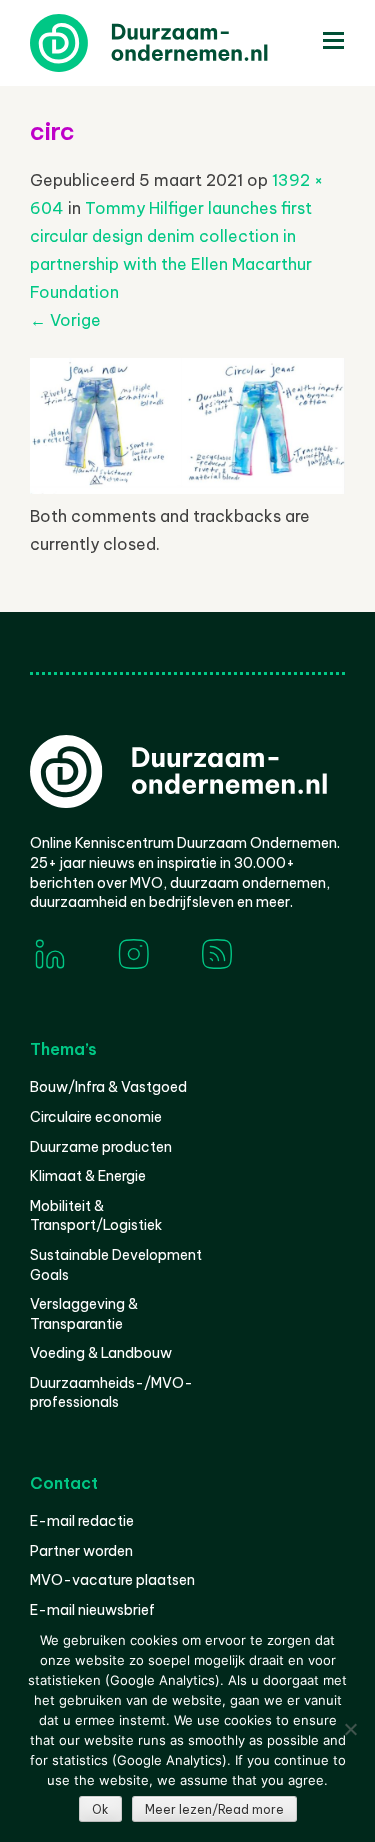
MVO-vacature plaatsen (112, 1580)
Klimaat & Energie (88, 1176)
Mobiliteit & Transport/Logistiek (96, 1216)
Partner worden (81, 1551)
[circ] (187, 488)
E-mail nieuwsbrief (92, 1610)
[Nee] (350, 1729)
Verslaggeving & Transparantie (84, 1314)
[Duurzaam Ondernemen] (180, 43)
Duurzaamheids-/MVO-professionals (111, 1393)
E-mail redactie (82, 1521)
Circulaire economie (96, 1117)
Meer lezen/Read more (214, 1809)
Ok (100, 1809)
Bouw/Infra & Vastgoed (108, 1087)
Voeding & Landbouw (101, 1353)
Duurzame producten (101, 1147)
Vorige (65, 320)
